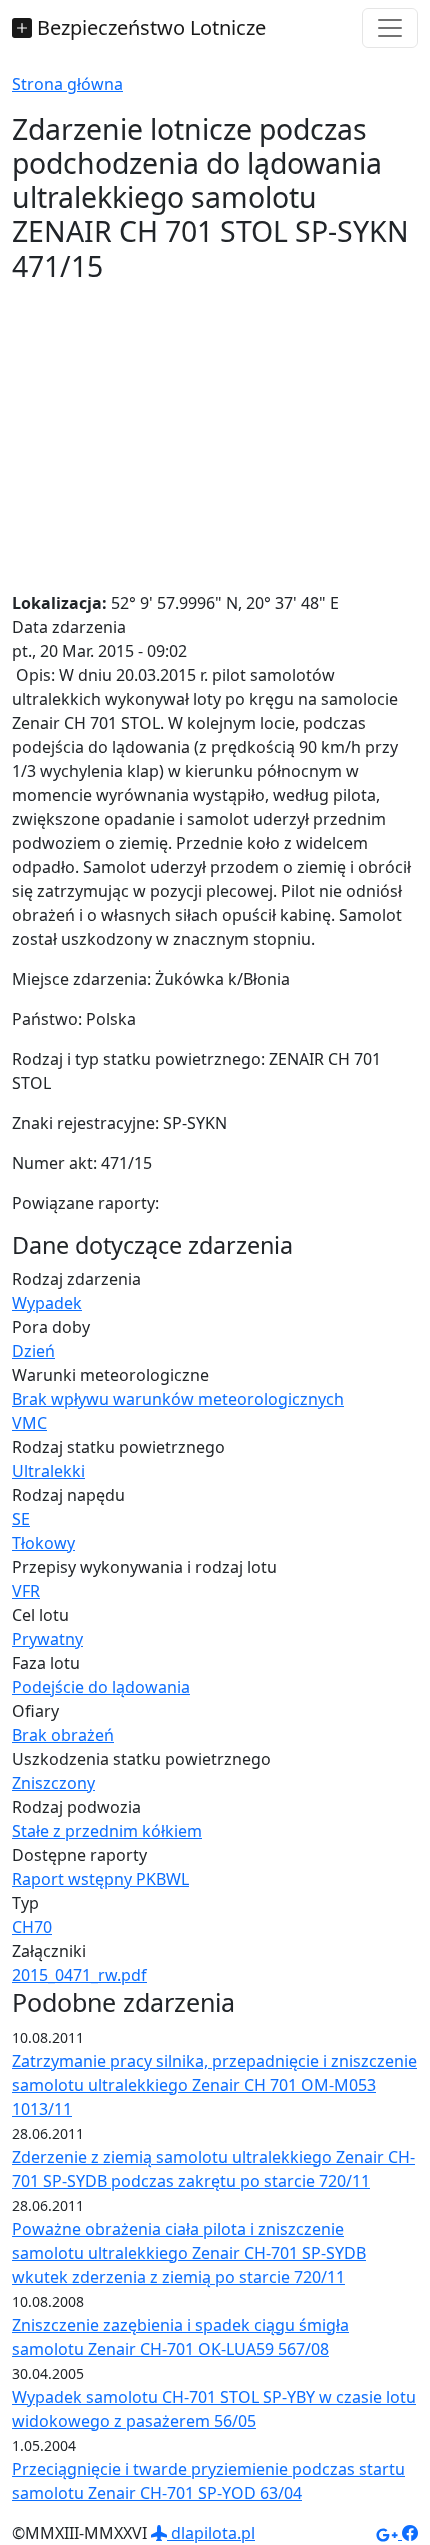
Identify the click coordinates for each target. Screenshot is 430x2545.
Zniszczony (53, 1783)
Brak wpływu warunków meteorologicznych (178, 1399)
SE (21, 1519)
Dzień (33, 1351)
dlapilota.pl (211, 2533)
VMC (29, 1423)
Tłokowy (43, 1543)
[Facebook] (410, 2533)
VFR (26, 1591)
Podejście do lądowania (101, 1687)
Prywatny (47, 1639)
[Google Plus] (389, 2533)
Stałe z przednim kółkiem (107, 1831)
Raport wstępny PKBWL (100, 1879)
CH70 (32, 1927)
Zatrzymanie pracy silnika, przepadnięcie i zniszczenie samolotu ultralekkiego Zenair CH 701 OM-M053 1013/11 (214, 2085)
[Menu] (390, 28)
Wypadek (47, 1303)
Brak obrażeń (63, 1735)
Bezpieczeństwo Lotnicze (149, 27)
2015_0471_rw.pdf (79, 1975)
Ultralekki (48, 1471)
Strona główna (67, 84)
